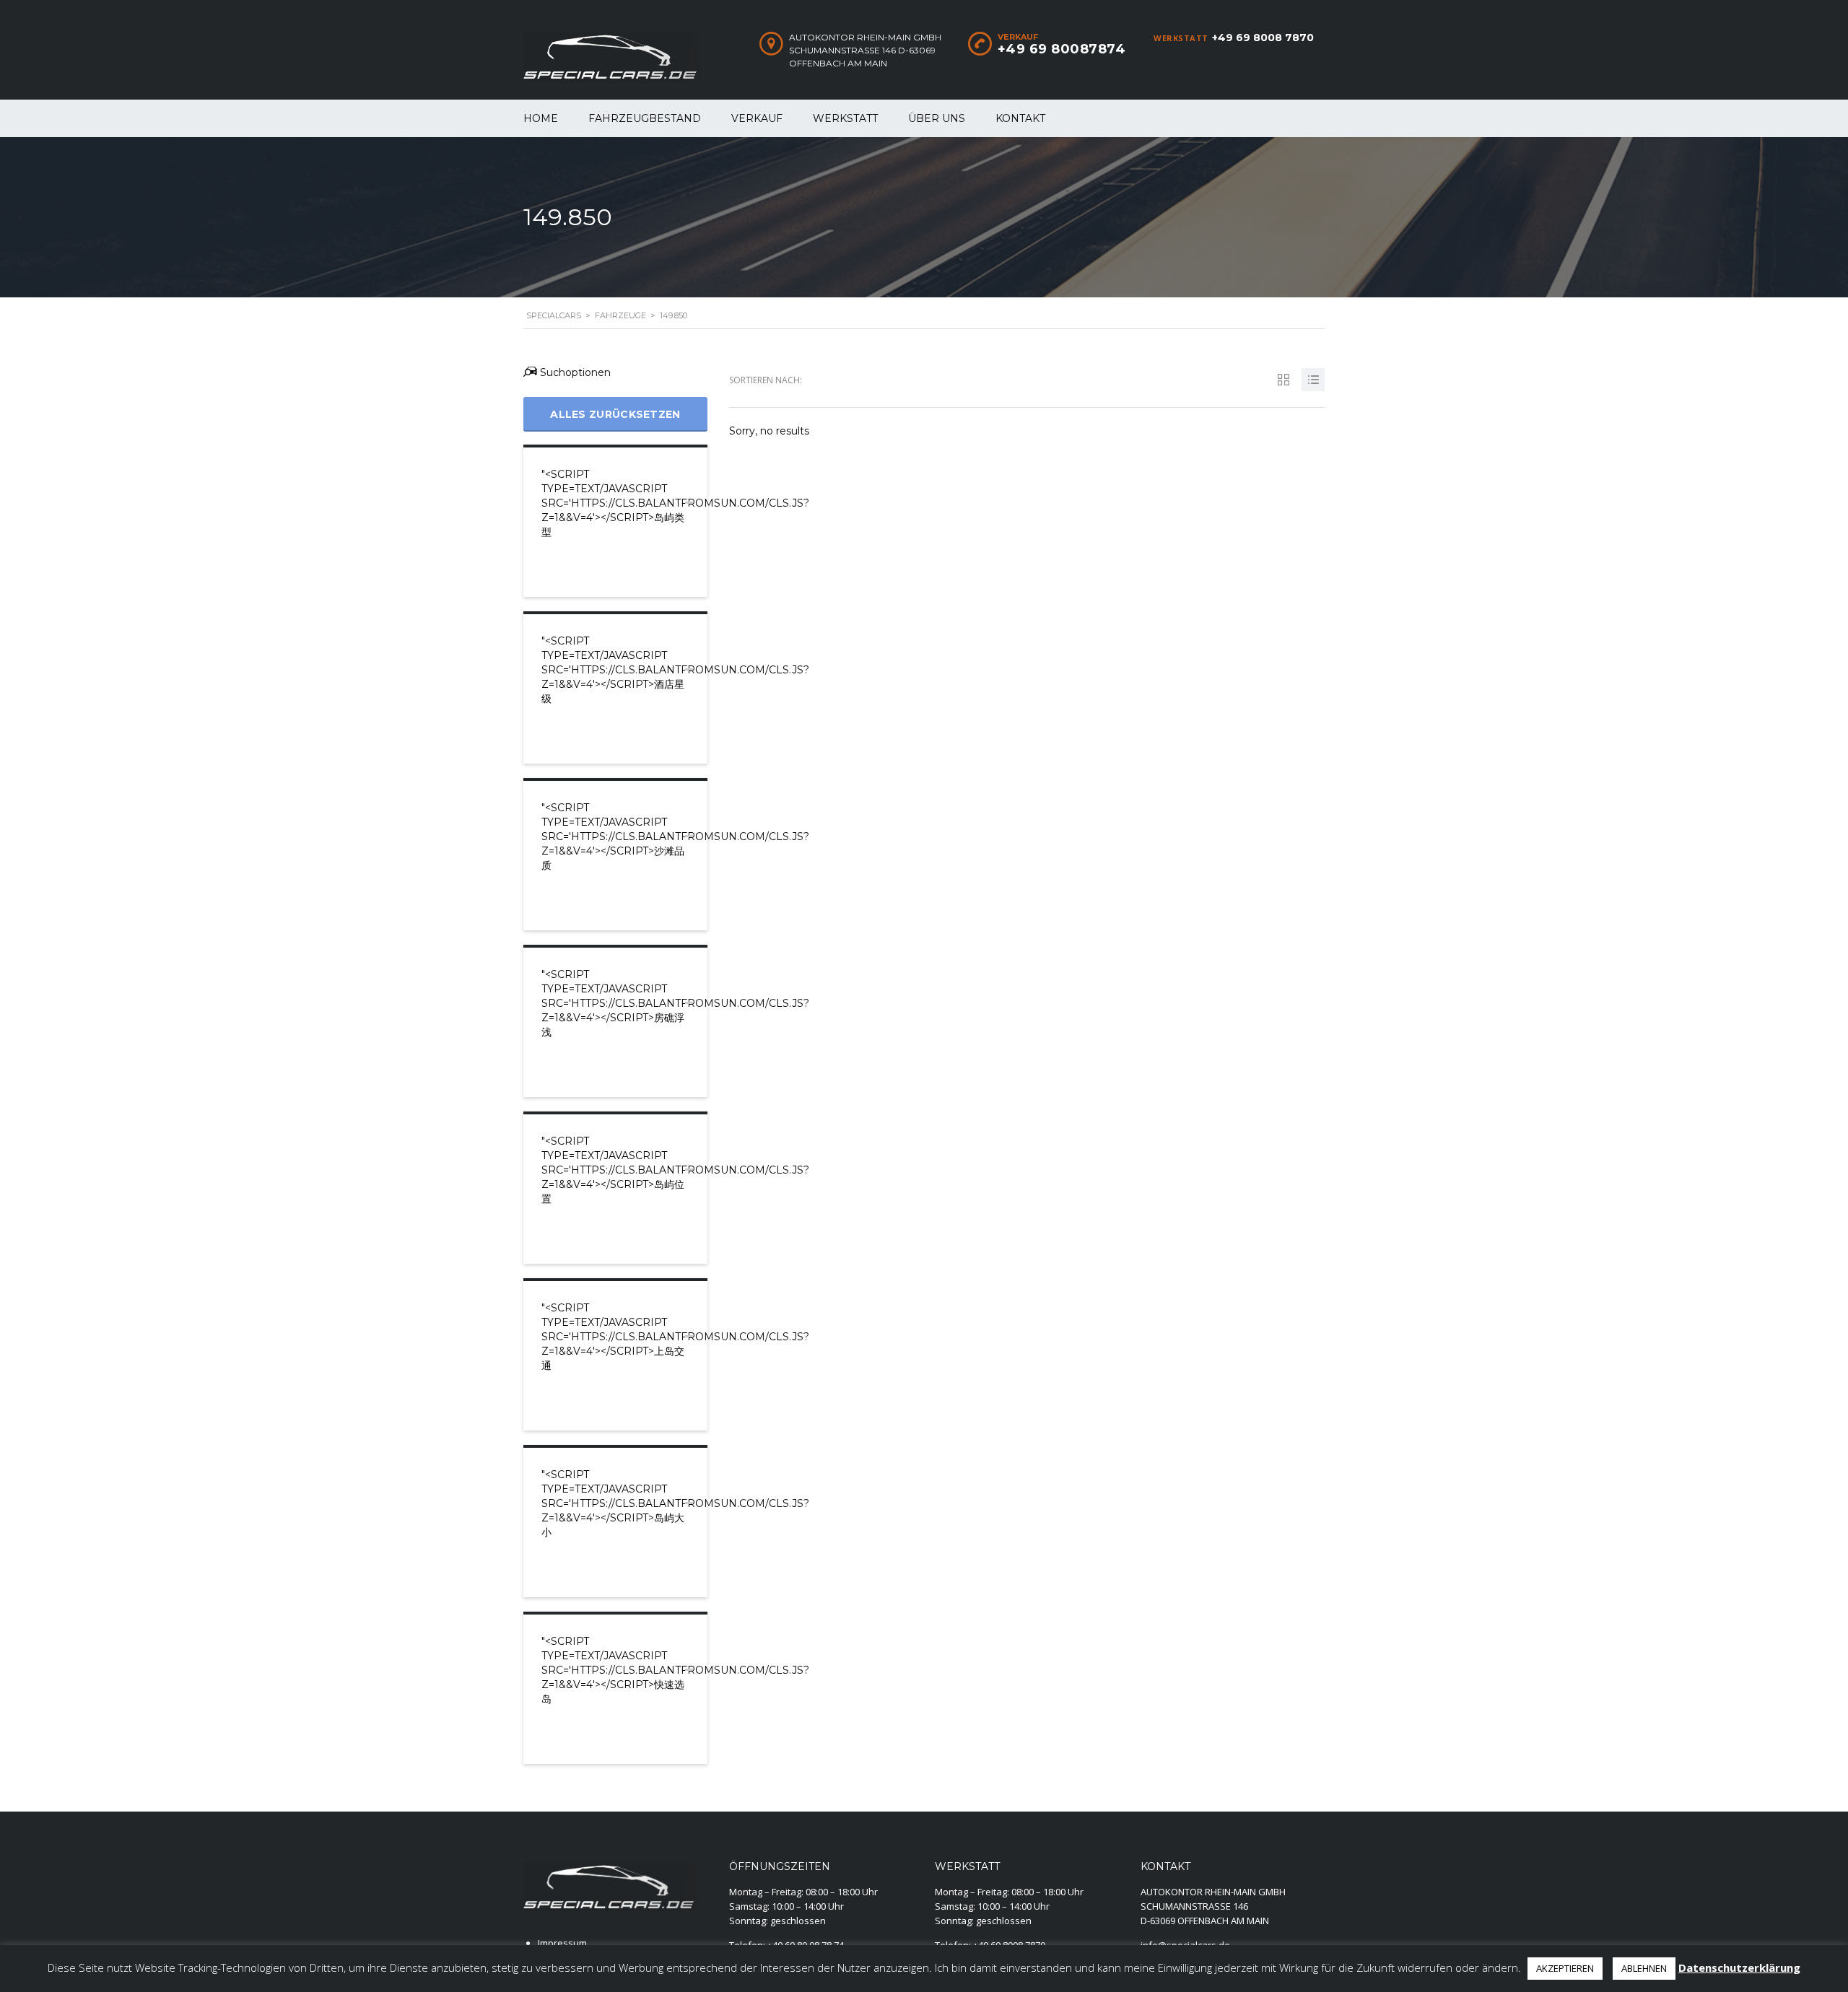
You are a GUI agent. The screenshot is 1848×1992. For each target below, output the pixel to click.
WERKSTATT (845, 118)
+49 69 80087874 (1062, 49)
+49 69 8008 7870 (1263, 38)
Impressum (562, 1943)
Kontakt (1020, 118)
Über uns (937, 118)
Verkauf (757, 118)
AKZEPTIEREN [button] (1565, 1968)
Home (541, 118)
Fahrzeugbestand (645, 118)
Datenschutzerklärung (1739, 1967)
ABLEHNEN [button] (1644, 1968)
